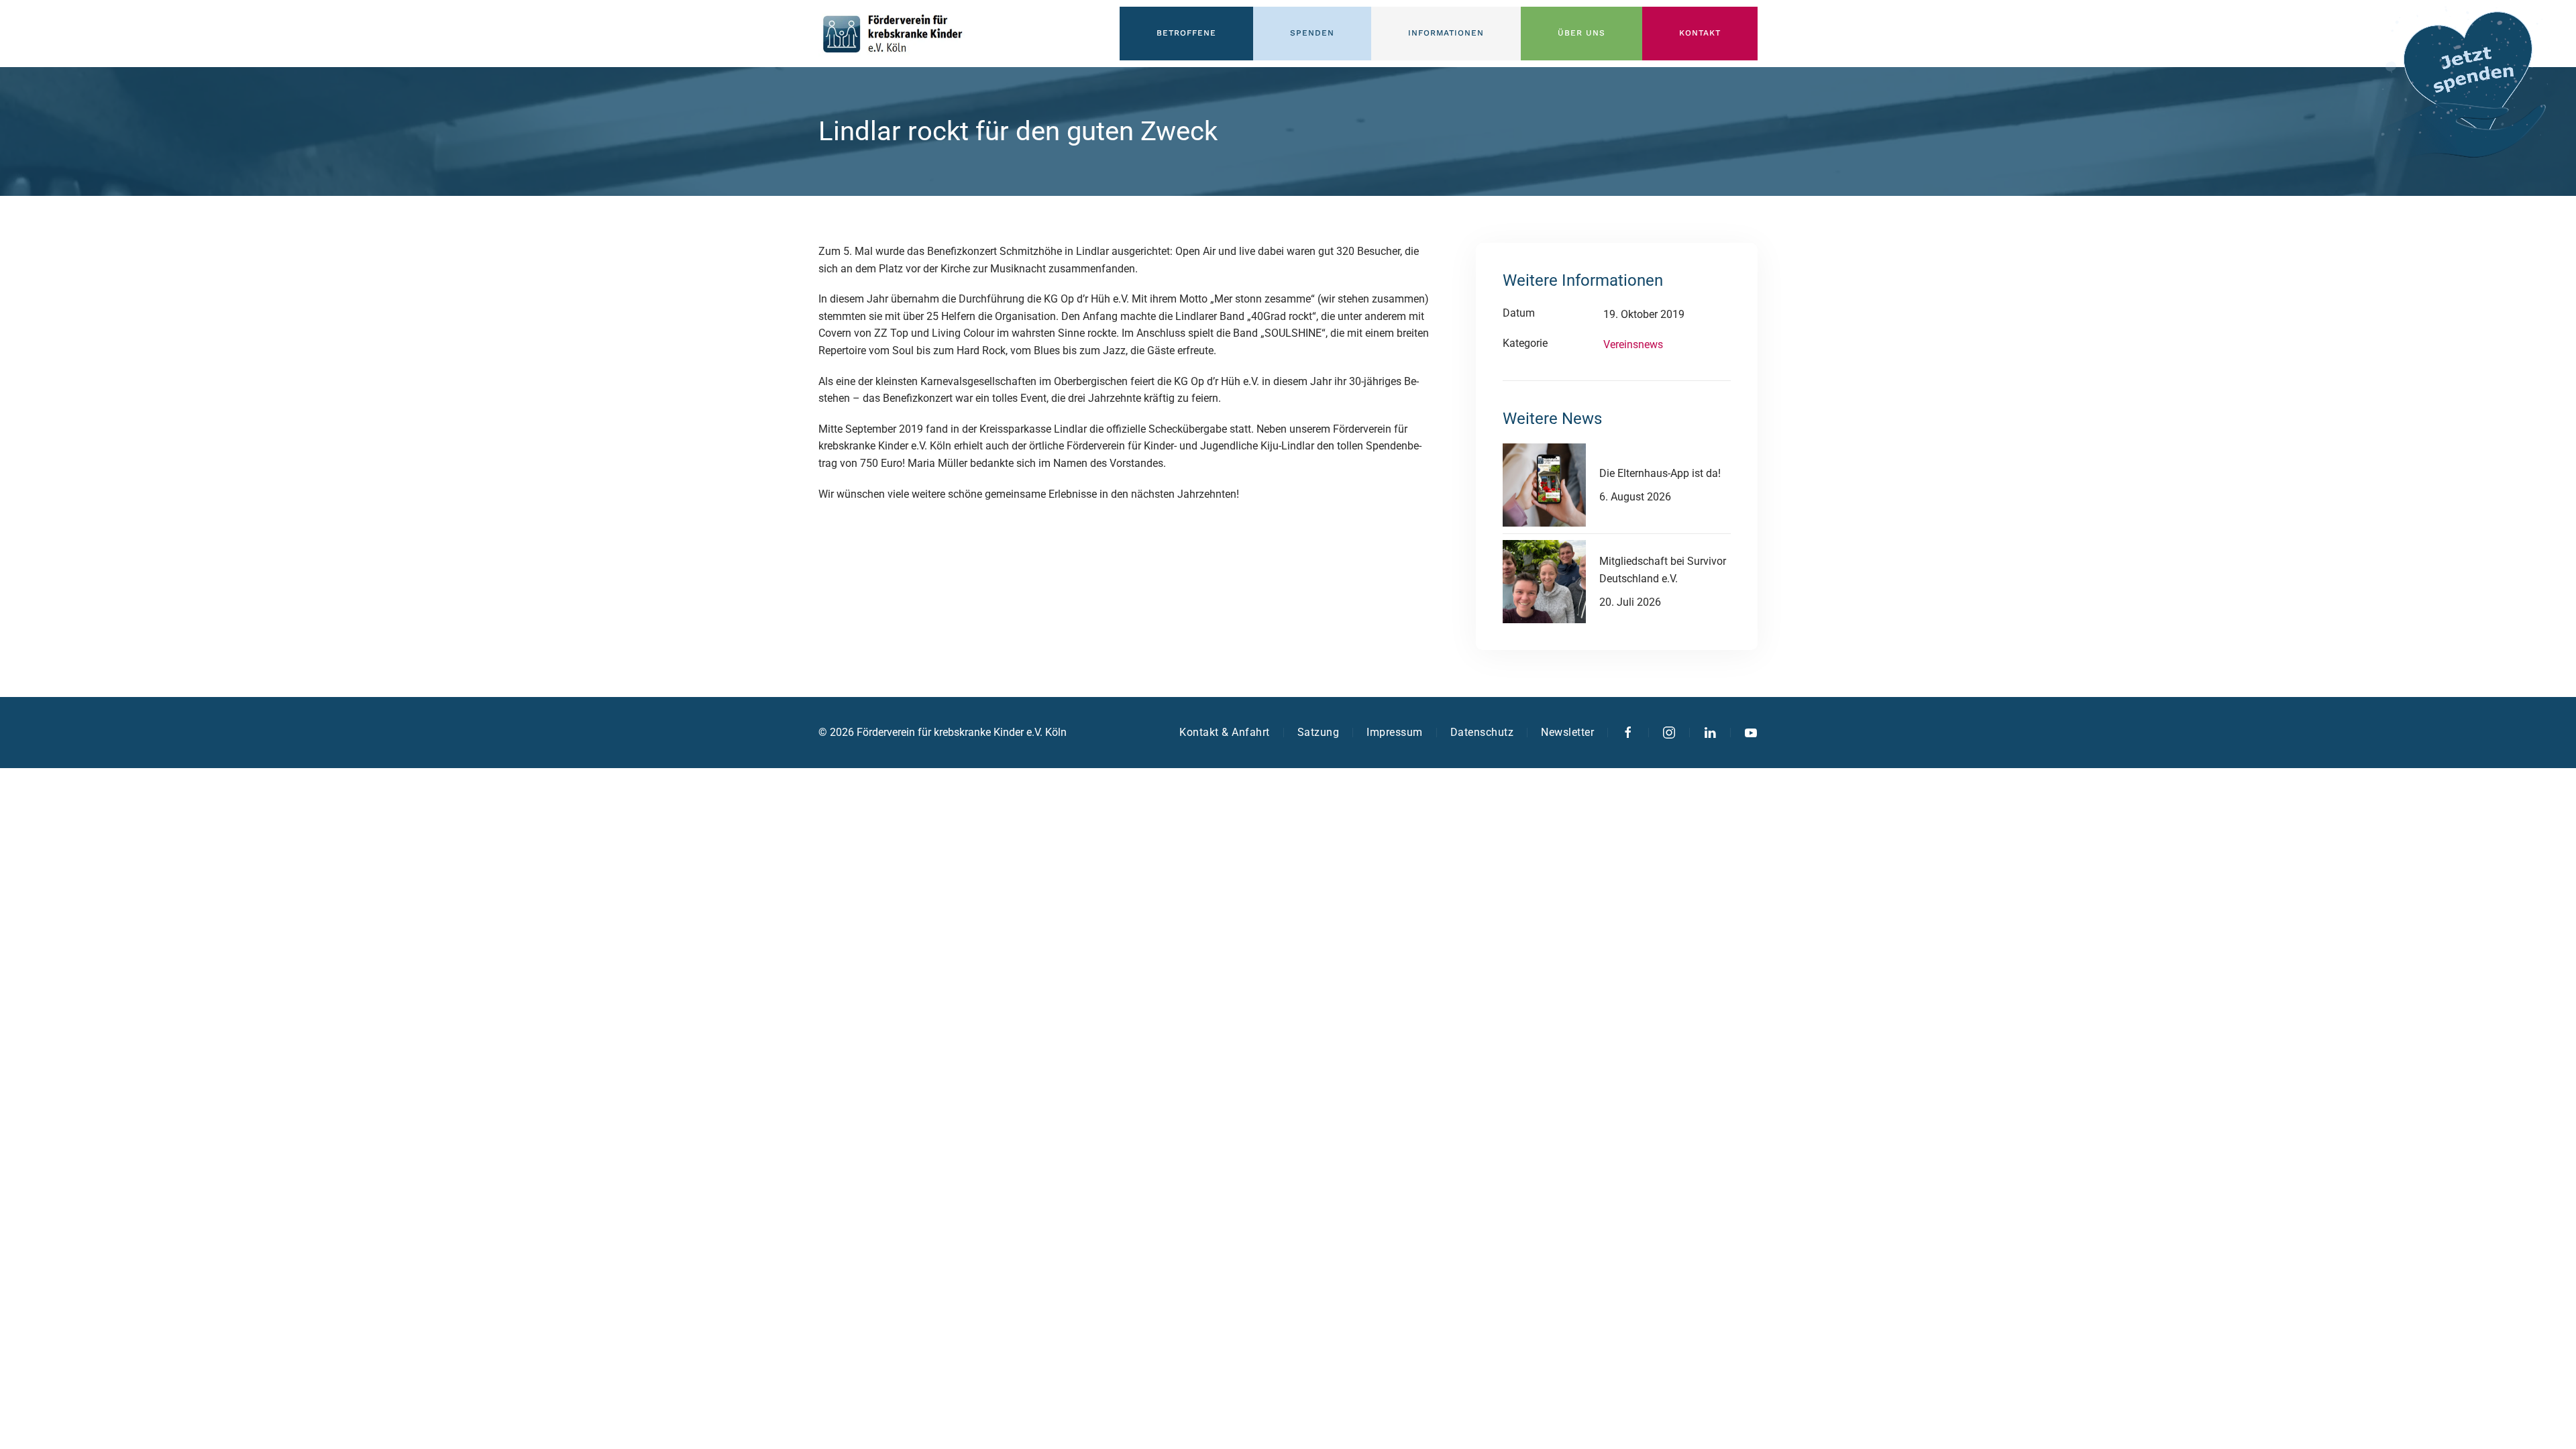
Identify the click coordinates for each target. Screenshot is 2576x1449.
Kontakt (1700, 33)
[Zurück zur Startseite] (892, 34)
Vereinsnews (1633, 344)
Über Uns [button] (1581, 33)
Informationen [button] (1446, 33)
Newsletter (1567, 732)
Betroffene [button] (1186, 33)
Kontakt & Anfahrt (1225, 732)
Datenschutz (1482, 732)
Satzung (1319, 732)
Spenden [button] (1312, 33)
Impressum (1395, 732)
